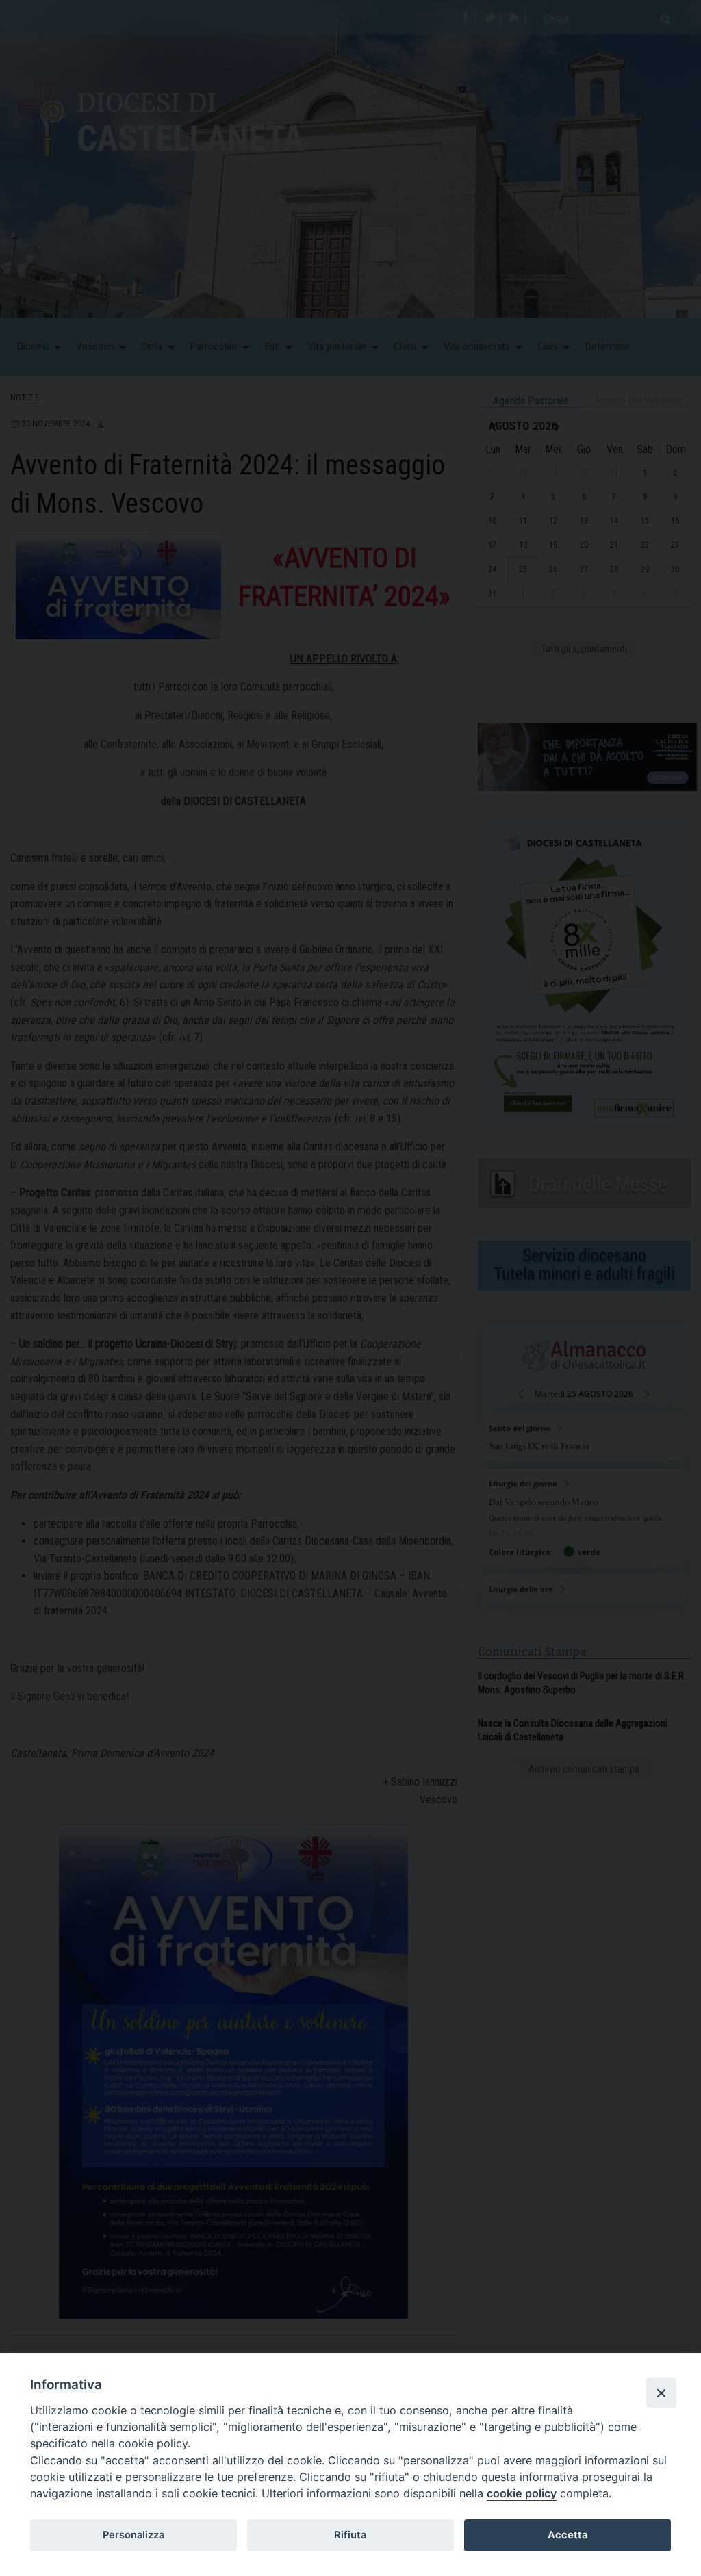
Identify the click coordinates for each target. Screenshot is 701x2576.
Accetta (568, 2535)
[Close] (661, 2393)
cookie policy (522, 2493)
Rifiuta (350, 2535)
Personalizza (133, 2535)
